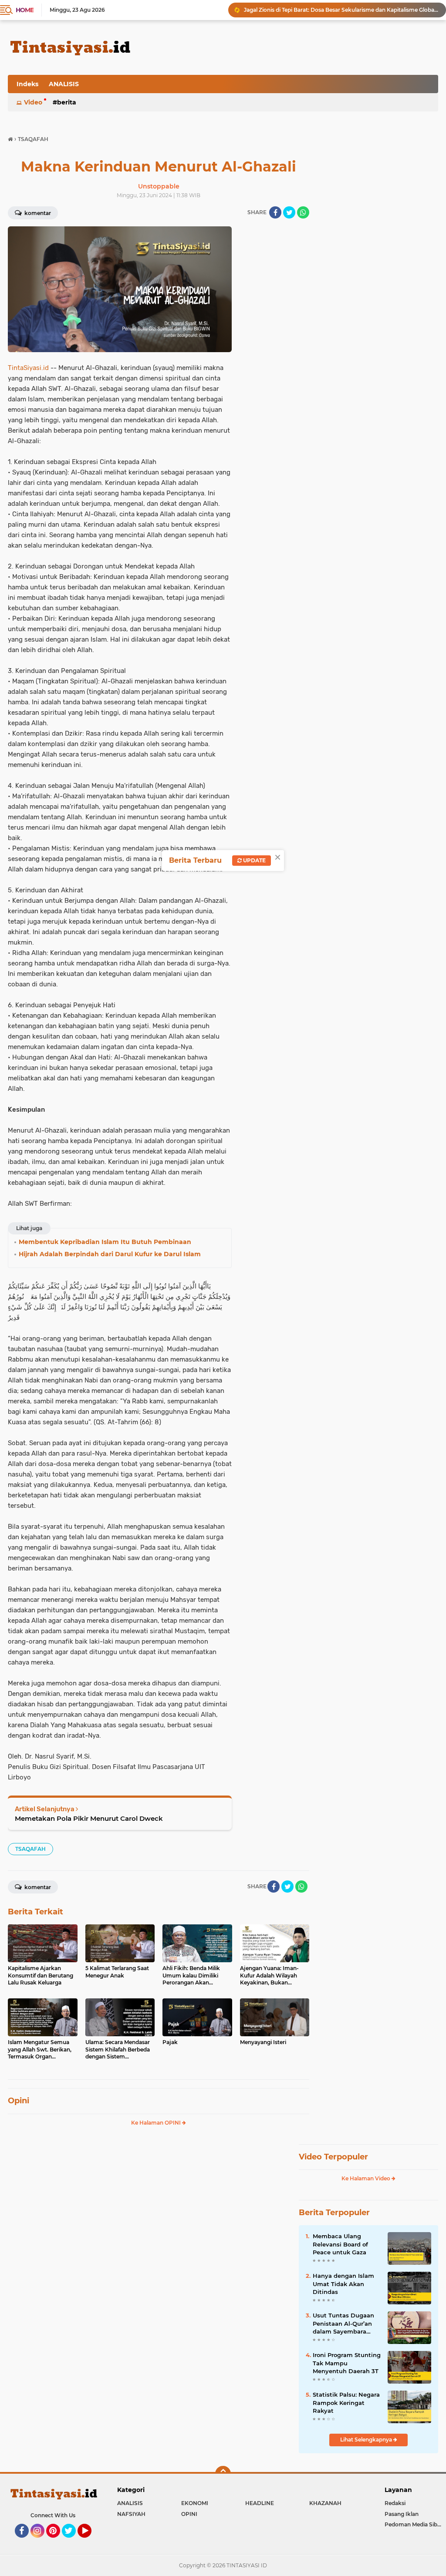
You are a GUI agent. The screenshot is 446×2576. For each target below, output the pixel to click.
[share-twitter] (289, 212)
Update (254, 860)
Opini (19, 2101)
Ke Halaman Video (367, 2178)
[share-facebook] (275, 212)
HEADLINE (260, 2503)
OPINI (189, 2514)
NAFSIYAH (131, 2514)
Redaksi (395, 2503)
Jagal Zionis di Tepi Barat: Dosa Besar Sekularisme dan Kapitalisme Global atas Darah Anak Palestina (341, 10)
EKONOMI (195, 2503)
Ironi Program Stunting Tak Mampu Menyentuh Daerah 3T (347, 2363)
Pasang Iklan (402, 2514)
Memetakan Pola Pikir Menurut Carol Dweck (89, 1818)
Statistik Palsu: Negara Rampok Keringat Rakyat (346, 2402)
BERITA (67, 102)
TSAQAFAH (30, 1849)
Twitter (73, 2542)
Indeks (27, 84)
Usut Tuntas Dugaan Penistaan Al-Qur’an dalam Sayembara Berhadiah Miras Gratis (346, 2324)
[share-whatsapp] (303, 212)
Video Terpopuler (333, 2157)
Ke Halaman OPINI (157, 2123)
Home (25, 10)
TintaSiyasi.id (28, 368)
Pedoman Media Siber (414, 2524)
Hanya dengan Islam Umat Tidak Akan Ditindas (343, 2283)
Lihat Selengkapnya (367, 2440)
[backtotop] (223, 2474)
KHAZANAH (325, 2503)
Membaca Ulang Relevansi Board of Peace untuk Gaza (340, 2244)
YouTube (90, 2542)
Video (33, 102)
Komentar (37, 213)
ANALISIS (64, 84)
